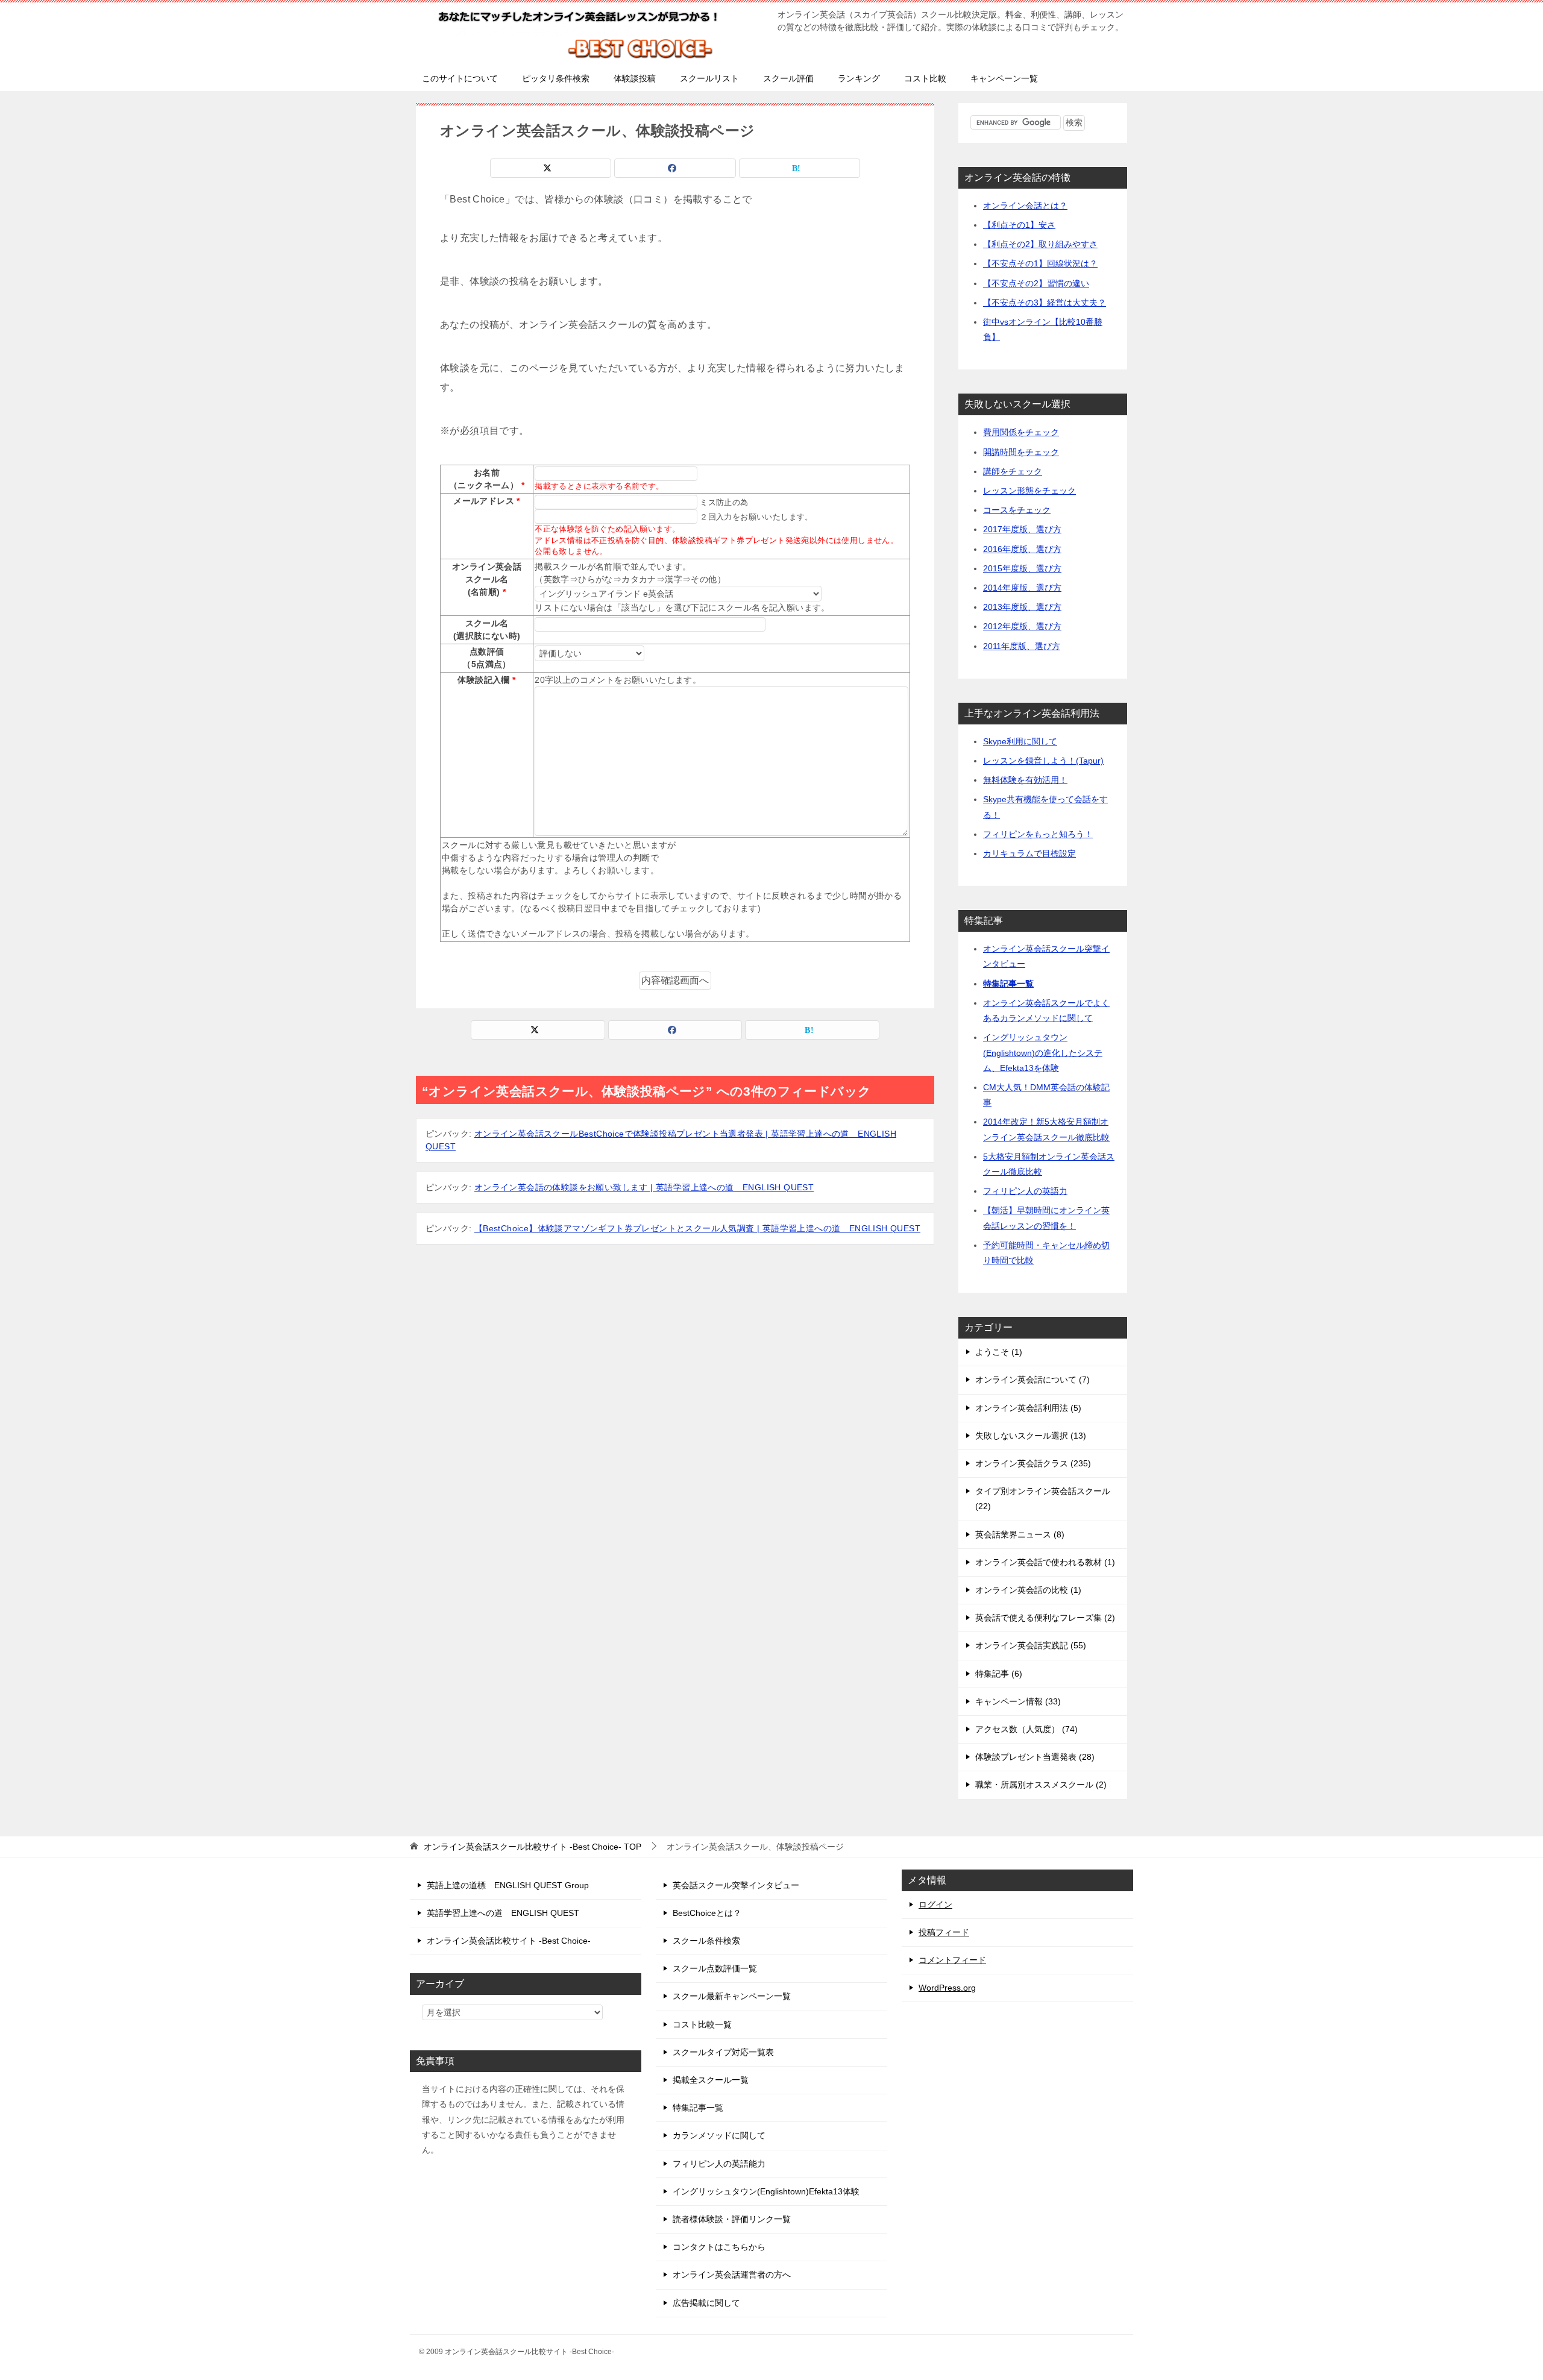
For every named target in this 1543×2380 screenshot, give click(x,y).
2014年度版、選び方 (1022, 588)
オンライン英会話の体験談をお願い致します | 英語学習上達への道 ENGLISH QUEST (644, 1187)
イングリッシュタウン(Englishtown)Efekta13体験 (766, 2191)
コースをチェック (1017, 510)
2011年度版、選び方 (1022, 646)
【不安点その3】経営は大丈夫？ (1045, 303)
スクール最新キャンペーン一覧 (732, 1996)
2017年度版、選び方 (1022, 529)
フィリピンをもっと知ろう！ (1038, 834)
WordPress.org (947, 1988)
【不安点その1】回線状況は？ (1040, 263)
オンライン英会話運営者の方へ (732, 2275)
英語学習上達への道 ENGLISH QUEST (503, 1913)
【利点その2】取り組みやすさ (1040, 244)
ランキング (859, 78)
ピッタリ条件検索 (556, 78)
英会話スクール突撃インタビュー (736, 1885)
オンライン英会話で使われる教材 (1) (1045, 1562)
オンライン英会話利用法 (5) (1028, 1408)
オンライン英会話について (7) (1032, 1380)
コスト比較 (925, 78)
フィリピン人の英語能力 (719, 2164)
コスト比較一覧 (702, 2024)
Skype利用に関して (1020, 741)
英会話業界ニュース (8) (1020, 1534)
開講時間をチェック (1021, 452)
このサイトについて (460, 78)
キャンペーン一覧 (1004, 78)
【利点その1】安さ (1019, 225)
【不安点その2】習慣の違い (1036, 283)
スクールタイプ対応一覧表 (723, 2052)
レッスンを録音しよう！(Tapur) (1043, 761)
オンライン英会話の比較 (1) (1028, 1590)
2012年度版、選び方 (1022, 626)
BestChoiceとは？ (707, 1913)
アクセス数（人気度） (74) (1026, 1729)
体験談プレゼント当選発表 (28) (1035, 1757)
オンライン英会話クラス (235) (1033, 1463)
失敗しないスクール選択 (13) (1031, 1436)
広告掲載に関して (706, 2303)
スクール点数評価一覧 (715, 1968)
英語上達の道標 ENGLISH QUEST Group (508, 1885)
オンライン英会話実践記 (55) (1031, 1645)
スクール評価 (788, 78)
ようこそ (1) (999, 1352)
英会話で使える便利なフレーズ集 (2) (1045, 1618)
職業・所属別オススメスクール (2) (1041, 1785)
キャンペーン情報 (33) (1018, 1701)
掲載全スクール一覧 (711, 2080)
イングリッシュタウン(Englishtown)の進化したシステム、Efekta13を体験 (1043, 1052)
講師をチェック (1013, 471)
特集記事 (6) (999, 1674)
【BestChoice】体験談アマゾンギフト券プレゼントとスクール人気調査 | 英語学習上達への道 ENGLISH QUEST (697, 1228)
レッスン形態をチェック (1029, 491)
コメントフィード (952, 1960)
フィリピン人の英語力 (1025, 1191)
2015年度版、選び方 (1022, 568)
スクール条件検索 (706, 1941)
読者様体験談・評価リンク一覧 (732, 2219)
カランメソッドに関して (719, 2135)
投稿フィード (944, 1932)
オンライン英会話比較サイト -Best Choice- (509, 1941)
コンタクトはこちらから (719, 2247)
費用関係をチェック (1021, 432)
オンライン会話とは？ (1025, 206)
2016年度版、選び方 (1022, 549)
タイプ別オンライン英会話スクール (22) (1043, 1499)
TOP (533, 1847)
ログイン (935, 1904)
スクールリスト (709, 78)
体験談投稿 (635, 78)
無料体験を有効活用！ (1025, 780)
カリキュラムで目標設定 (1029, 853)
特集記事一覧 (1008, 984)
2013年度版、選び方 (1022, 607)
